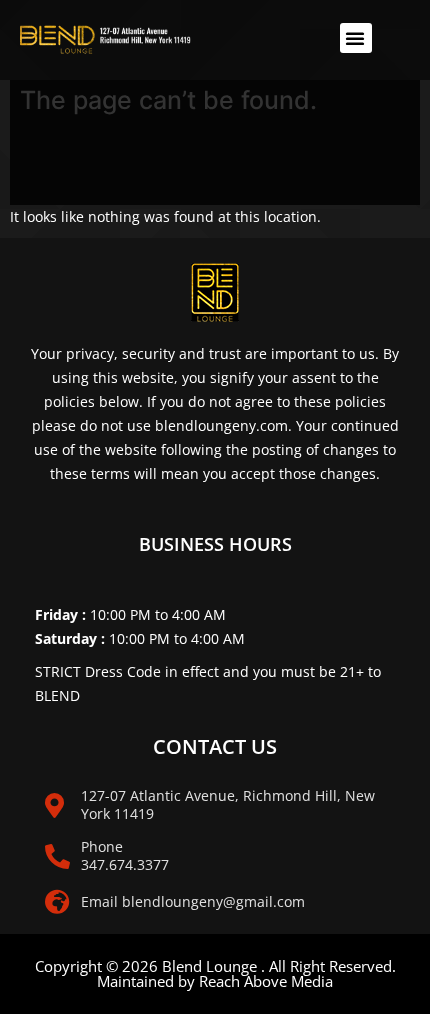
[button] (356, 38)
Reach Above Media (266, 981)
